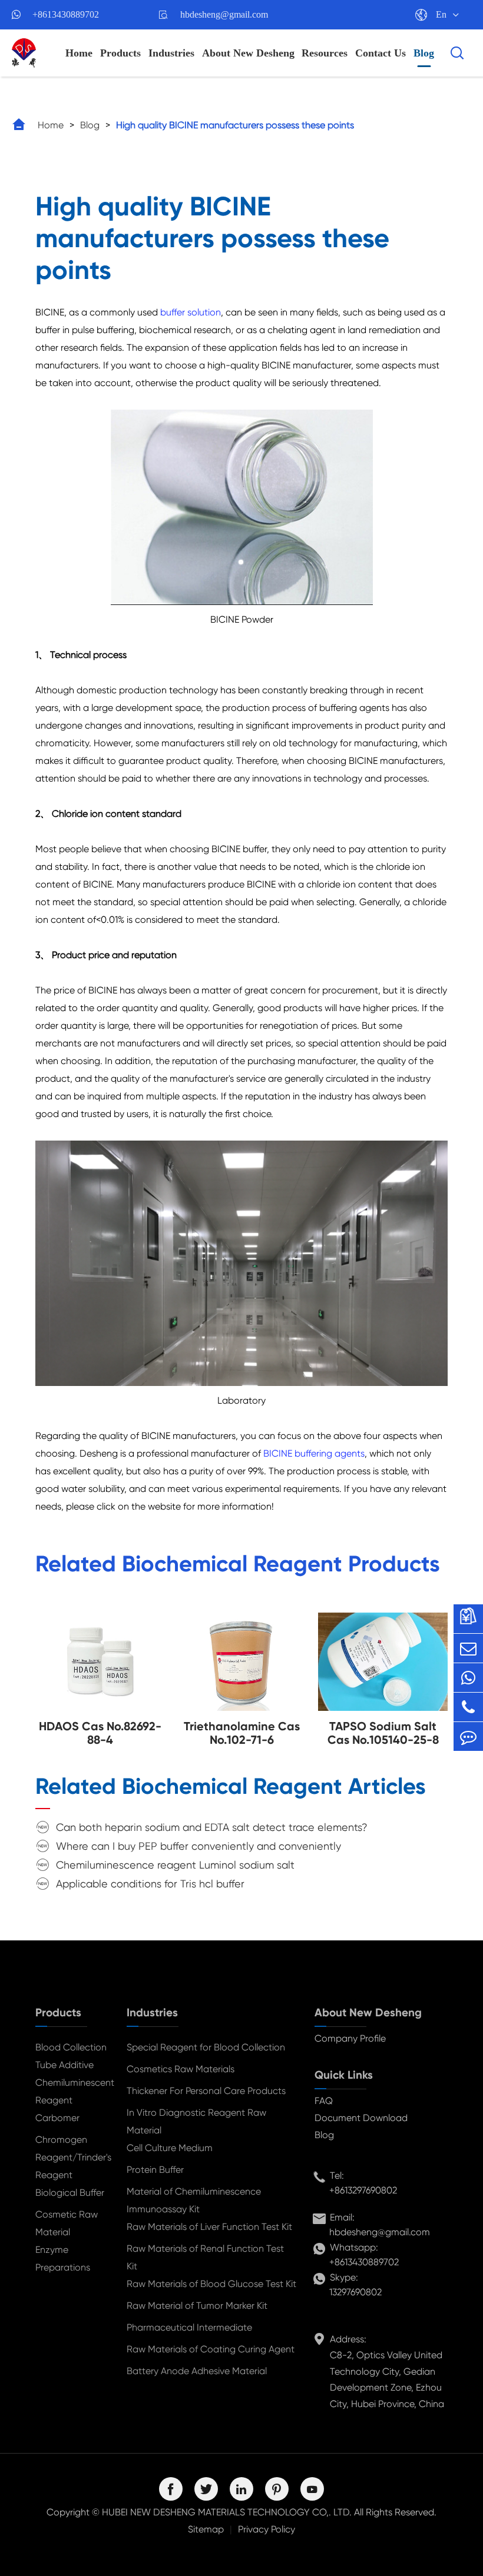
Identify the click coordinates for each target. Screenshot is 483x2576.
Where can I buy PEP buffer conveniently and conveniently (199, 1846)
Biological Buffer (70, 2193)
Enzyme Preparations (63, 2258)
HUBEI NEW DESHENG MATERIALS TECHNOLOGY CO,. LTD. (227, 2512)
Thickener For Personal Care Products (206, 2091)
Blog (424, 53)
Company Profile (350, 2038)
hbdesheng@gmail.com (224, 14)
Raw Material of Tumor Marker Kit (197, 2306)
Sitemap (206, 2529)
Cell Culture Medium (170, 2148)
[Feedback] (468, 1736)
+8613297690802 (363, 2190)
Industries (171, 53)
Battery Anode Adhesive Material (197, 2371)
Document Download (361, 2118)
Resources (325, 53)
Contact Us (381, 53)
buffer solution (191, 312)
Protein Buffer (155, 2170)
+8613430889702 (66, 14)
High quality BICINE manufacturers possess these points (235, 125)
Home (79, 53)
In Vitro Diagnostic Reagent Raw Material (196, 2121)
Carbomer (57, 2118)
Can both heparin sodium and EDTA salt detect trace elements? (212, 1827)
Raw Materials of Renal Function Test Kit (205, 2257)
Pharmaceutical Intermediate (189, 2327)
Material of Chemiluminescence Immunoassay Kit (194, 2200)
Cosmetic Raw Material (67, 2223)
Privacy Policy (267, 2529)
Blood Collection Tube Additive (71, 2056)
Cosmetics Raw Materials (181, 2069)
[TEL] (468, 1707)
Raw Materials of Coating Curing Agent (211, 2349)
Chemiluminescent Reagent (72, 2091)
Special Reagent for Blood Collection (206, 2047)
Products (120, 53)
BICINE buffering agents (314, 1453)
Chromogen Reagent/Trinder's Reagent (72, 2157)
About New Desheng (248, 53)
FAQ (324, 2101)
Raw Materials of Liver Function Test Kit (209, 2227)
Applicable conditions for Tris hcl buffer (150, 1884)
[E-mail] (468, 1648)
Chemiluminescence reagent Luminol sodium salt (175, 1865)
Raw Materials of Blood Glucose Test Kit (211, 2284)
